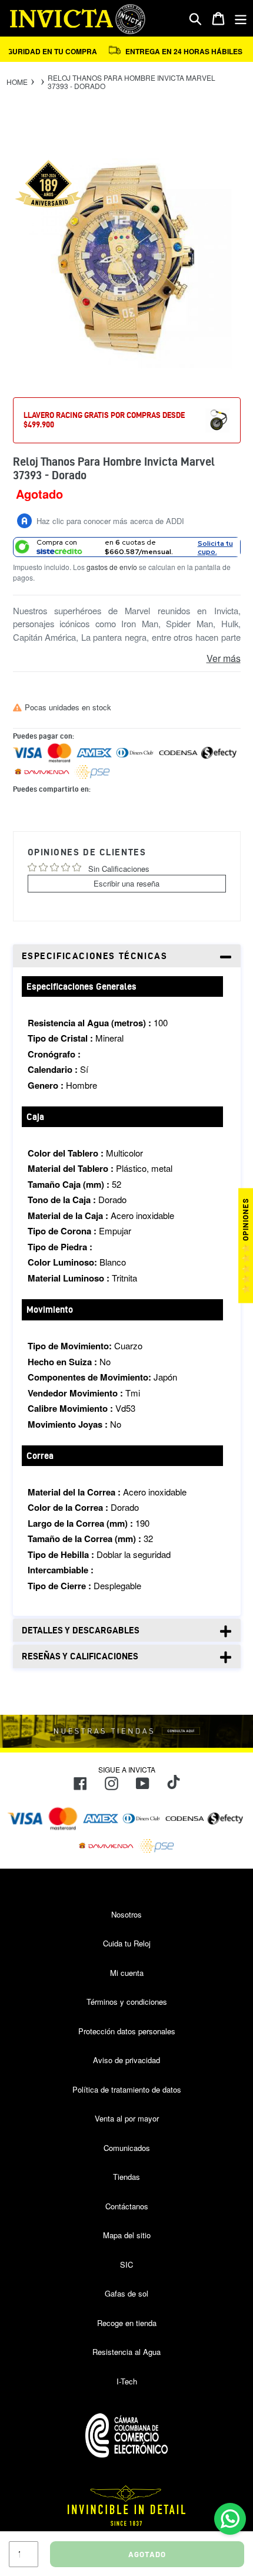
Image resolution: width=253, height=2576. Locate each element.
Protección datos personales (127, 2031)
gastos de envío (112, 567)
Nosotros (126, 1914)
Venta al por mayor (127, 2118)
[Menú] (241, 19)
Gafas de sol (126, 2293)
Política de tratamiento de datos (127, 2089)
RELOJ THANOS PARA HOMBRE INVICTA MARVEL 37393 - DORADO (132, 82)
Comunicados (127, 2148)
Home (17, 82)
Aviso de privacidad (126, 2060)
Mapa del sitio (127, 2235)
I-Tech (127, 2381)
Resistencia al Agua (126, 2352)
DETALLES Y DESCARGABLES (81, 1630)
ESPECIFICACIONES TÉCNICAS (95, 956)
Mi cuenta (127, 1973)
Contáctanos (127, 2206)
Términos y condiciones (127, 2002)
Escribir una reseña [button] (126, 883)
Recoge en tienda (127, 2323)
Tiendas (126, 2177)
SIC (126, 2264)
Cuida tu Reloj (127, 1943)
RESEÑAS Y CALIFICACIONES (80, 1656)
